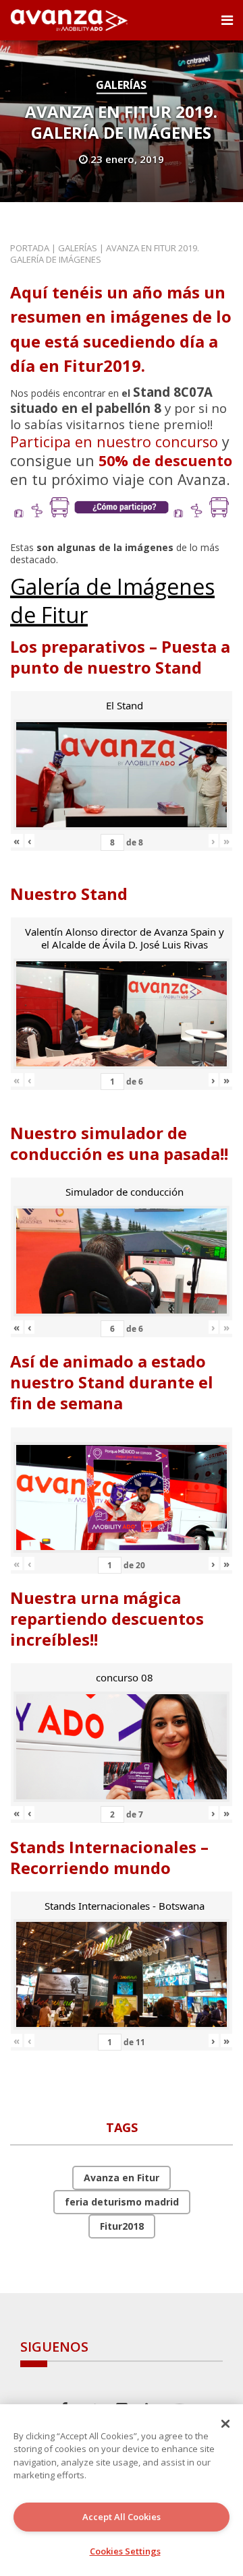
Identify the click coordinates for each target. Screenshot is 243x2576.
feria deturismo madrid (122, 2202)
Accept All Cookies (122, 2517)
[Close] (225, 2424)
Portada (30, 248)
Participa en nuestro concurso (114, 442)
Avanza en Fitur (122, 2178)
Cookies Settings (125, 2551)
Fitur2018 (122, 2226)
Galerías (121, 85)
